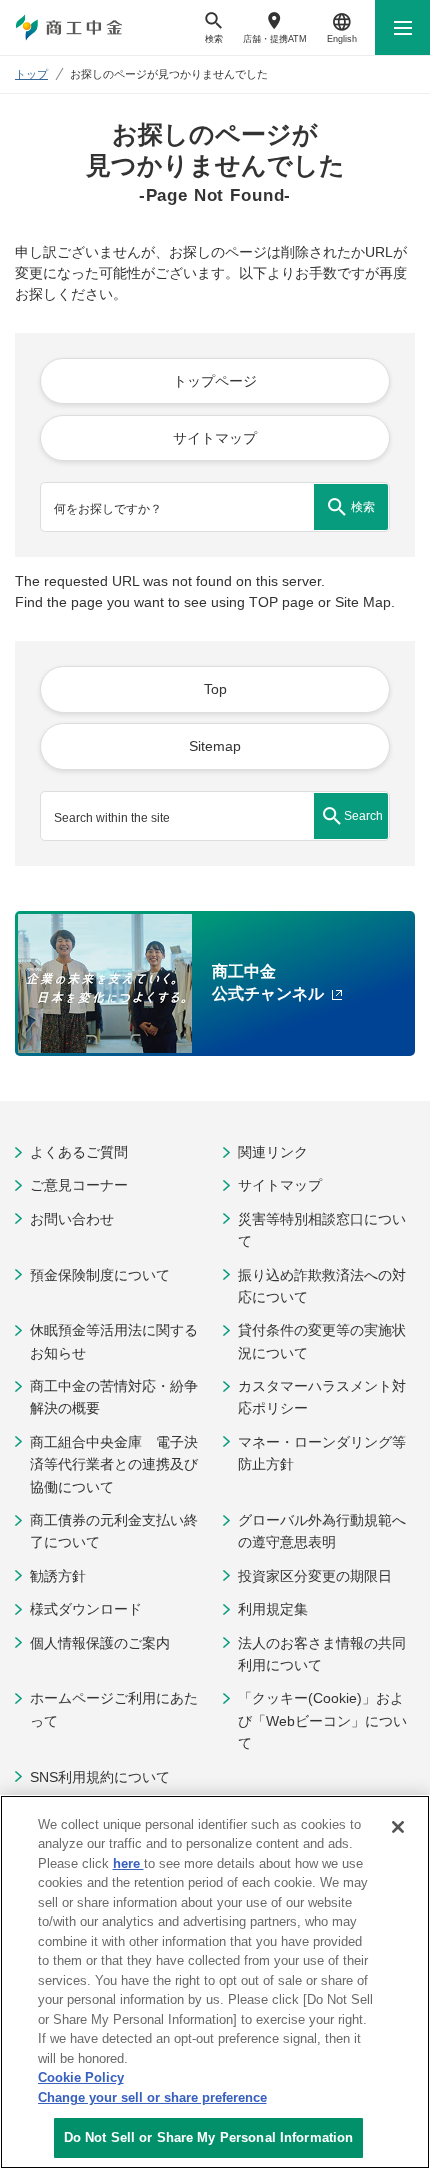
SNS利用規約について (100, 1777)
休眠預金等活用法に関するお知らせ (114, 1341)
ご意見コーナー (79, 1185)
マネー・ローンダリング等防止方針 (322, 1453)
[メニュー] (402, 27)
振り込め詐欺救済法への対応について (322, 1286)
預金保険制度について (100, 1275)
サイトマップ (280, 1185)
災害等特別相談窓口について (322, 1230)
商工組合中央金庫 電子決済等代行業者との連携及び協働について (114, 1464)
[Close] (398, 1827)
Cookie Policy (81, 2077)
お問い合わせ (72, 1219)
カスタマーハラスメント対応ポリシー (322, 1397)
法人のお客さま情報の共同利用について (322, 1654)
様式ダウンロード (86, 1609)
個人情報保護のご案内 (100, 1643)
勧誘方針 (58, 1576)
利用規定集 (273, 1609)
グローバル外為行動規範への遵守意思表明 (322, 1531)
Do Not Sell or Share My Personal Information (209, 2137)
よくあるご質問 (79, 1152)
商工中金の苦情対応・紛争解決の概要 (114, 1397)
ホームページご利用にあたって (114, 1709)
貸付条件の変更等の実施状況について (322, 1341)
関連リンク (273, 1152)
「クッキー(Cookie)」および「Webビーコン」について (322, 1720)
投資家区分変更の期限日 (315, 1576)
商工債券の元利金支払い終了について (114, 1531)
